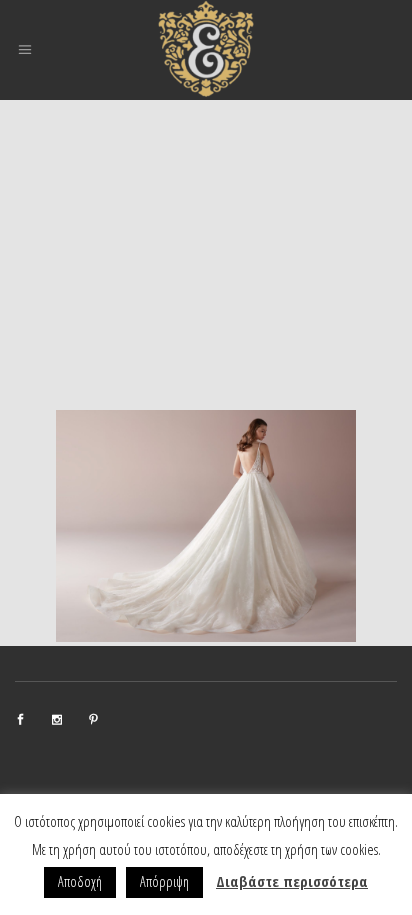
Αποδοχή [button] (80, 881)
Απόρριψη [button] (164, 881)
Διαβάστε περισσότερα (292, 881)
